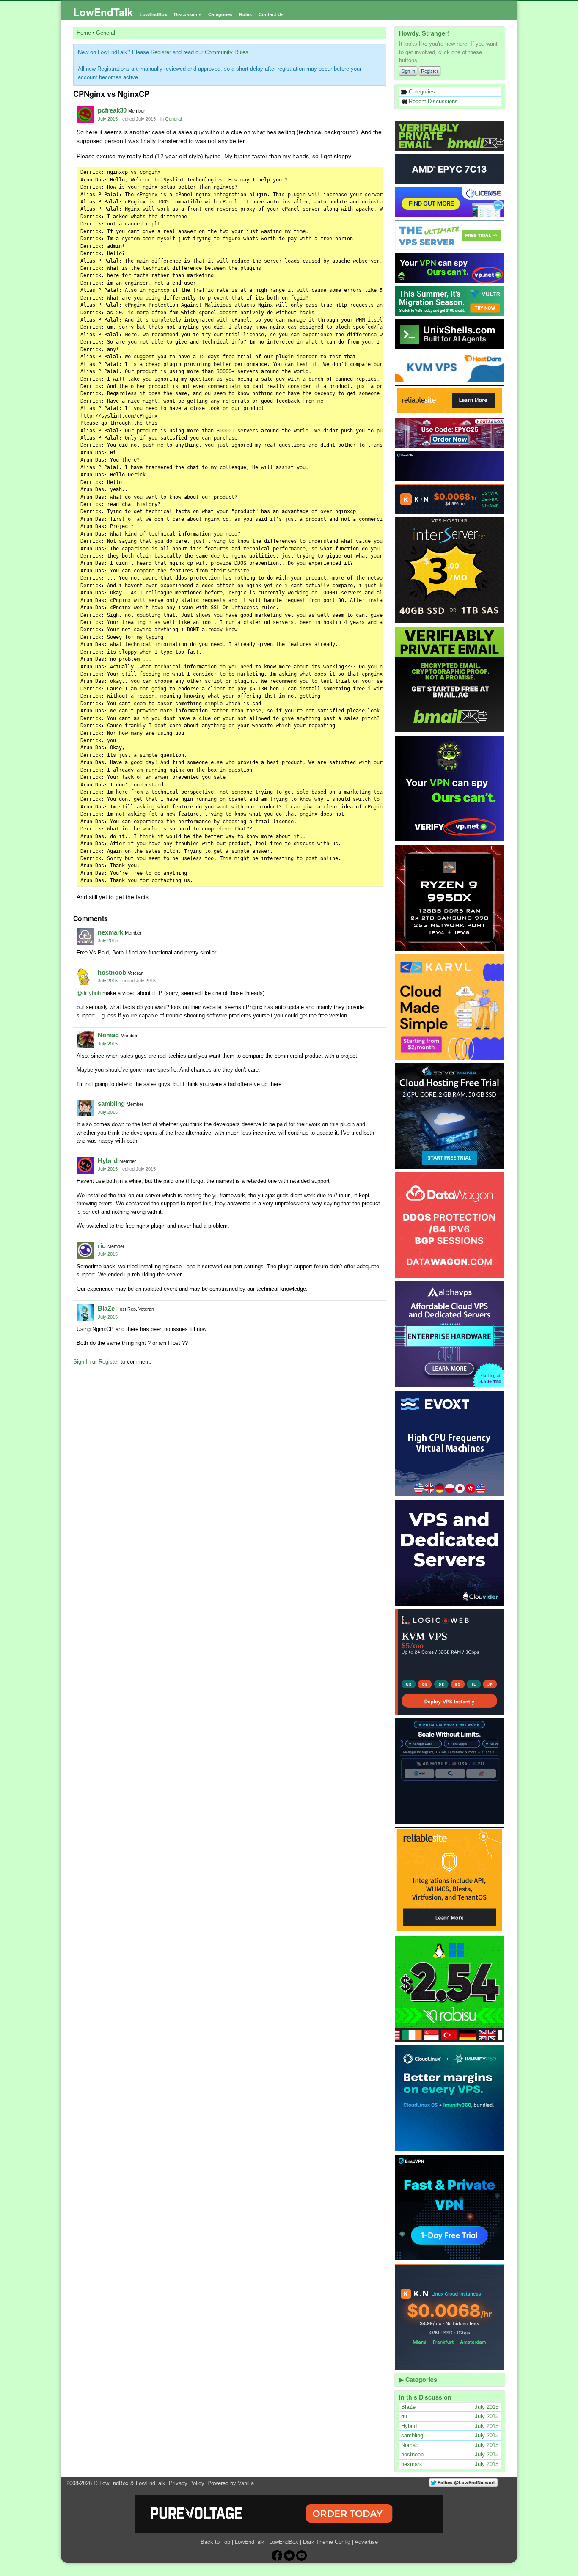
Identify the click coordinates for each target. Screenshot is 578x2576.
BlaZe (106, 1308)
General (173, 119)
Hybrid (108, 1161)
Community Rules (227, 52)
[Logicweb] (450, 1662)
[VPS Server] (450, 235)
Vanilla (246, 2483)
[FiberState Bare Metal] (450, 898)
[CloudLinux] (450, 2098)
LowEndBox (153, 14)
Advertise (366, 2542)
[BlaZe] (85, 1313)
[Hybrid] (85, 1165)
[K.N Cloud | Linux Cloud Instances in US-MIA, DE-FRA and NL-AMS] (450, 499)
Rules (245, 14)
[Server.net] (450, 169)
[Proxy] (450, 1771)
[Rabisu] (450, 1989)
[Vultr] (450, 301)
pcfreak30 (112, 110)
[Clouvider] (450, 1553)
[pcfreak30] (85, 115)
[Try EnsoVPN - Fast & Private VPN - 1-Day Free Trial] (450, 2208)
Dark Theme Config (327, 2542)
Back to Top (215, 2542)
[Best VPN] (450, 789)
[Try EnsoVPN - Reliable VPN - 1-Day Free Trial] (450, 466)
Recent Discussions (432, 101)
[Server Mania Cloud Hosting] (450, 1116)
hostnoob (112, 972)
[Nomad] (85, 1039)
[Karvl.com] (450, 1007)
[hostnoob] (85, 977)
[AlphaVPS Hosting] (450, 1334)
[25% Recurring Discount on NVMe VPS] (450, 433)
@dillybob (89, 993)
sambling (111, 1104)
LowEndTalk (103, 12)
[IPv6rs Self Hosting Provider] (450, 334)
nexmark (110, 932)
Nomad (108, 1035)
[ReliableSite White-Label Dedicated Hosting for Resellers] (450, 400)
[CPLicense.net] (450, 202)
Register (430, 71)
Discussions (188, 14)
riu (102, 1246)
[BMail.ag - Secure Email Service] (450, 136)
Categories (220, 14)
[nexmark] (85, 937)
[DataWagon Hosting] (450, 1225)
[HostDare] (450, 367)
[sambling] (85, 1108)
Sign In (408, 71)
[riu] (85, 1250)
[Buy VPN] (450, 268)
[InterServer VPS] (450, 570)
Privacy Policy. (187, 2483)
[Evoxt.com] (450, 1443)
